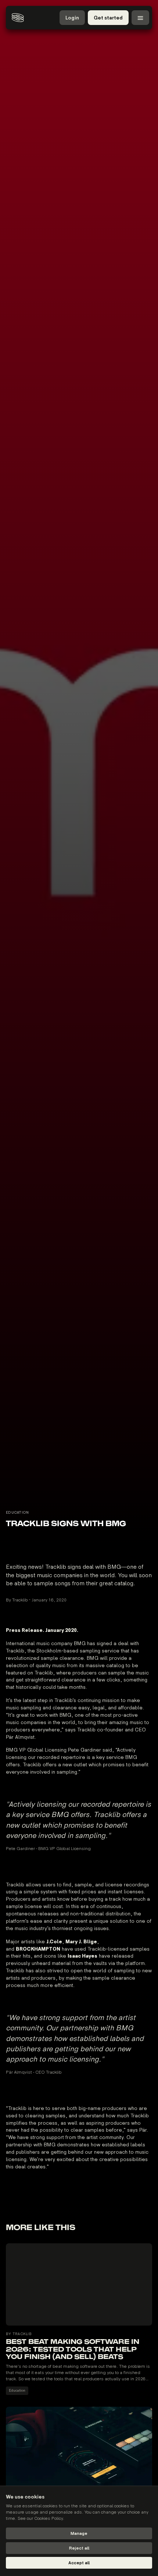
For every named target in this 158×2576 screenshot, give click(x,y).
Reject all (79, 2548)
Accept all (79, 2563)
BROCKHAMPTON (38, 1949)
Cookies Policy (49, 2519)
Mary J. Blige (81, 1942)
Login (72, 18)
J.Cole (54, 1942)
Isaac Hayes (82, 1956)
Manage (79, 2534)
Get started (108, 18)
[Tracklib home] (18, 18)
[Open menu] (140, 18)
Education (17, 2391)
